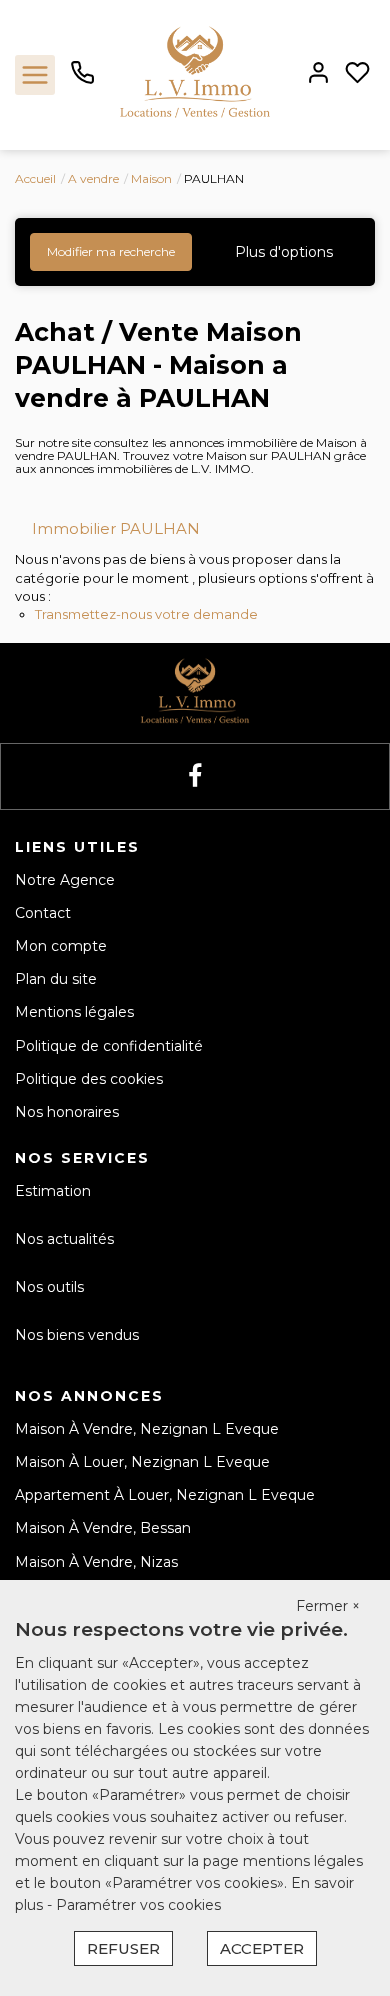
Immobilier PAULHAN (116, 528)
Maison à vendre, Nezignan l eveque (147, 1429)
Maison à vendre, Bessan (103, 1528)
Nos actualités (64, 1239)
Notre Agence (65, 880)
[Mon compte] (318, 74)
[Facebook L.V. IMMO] (195, 776)
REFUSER (123, 1948)
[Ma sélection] (357, 74)
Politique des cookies (89, 1079)
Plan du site (56, 979)
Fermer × (328, 1606)
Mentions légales (74, 1012)
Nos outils (49, 1287)
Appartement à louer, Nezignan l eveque (165, 1495)
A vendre (93, 178)
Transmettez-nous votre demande (146, 614)
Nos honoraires (67, 1112)
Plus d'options (284, 252)
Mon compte (61, 946)
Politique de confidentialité (109, 1046)
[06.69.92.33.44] (82, 80)
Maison (151, 178)
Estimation (53, 1191)
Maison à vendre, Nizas (96, 1562)
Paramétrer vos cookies (138, 1905)
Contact (43, 913)
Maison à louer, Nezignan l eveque (142, 1462)
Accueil (35, 178)
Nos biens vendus (77, 1335)
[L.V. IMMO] (195, 74)
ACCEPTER (262, 1948)
